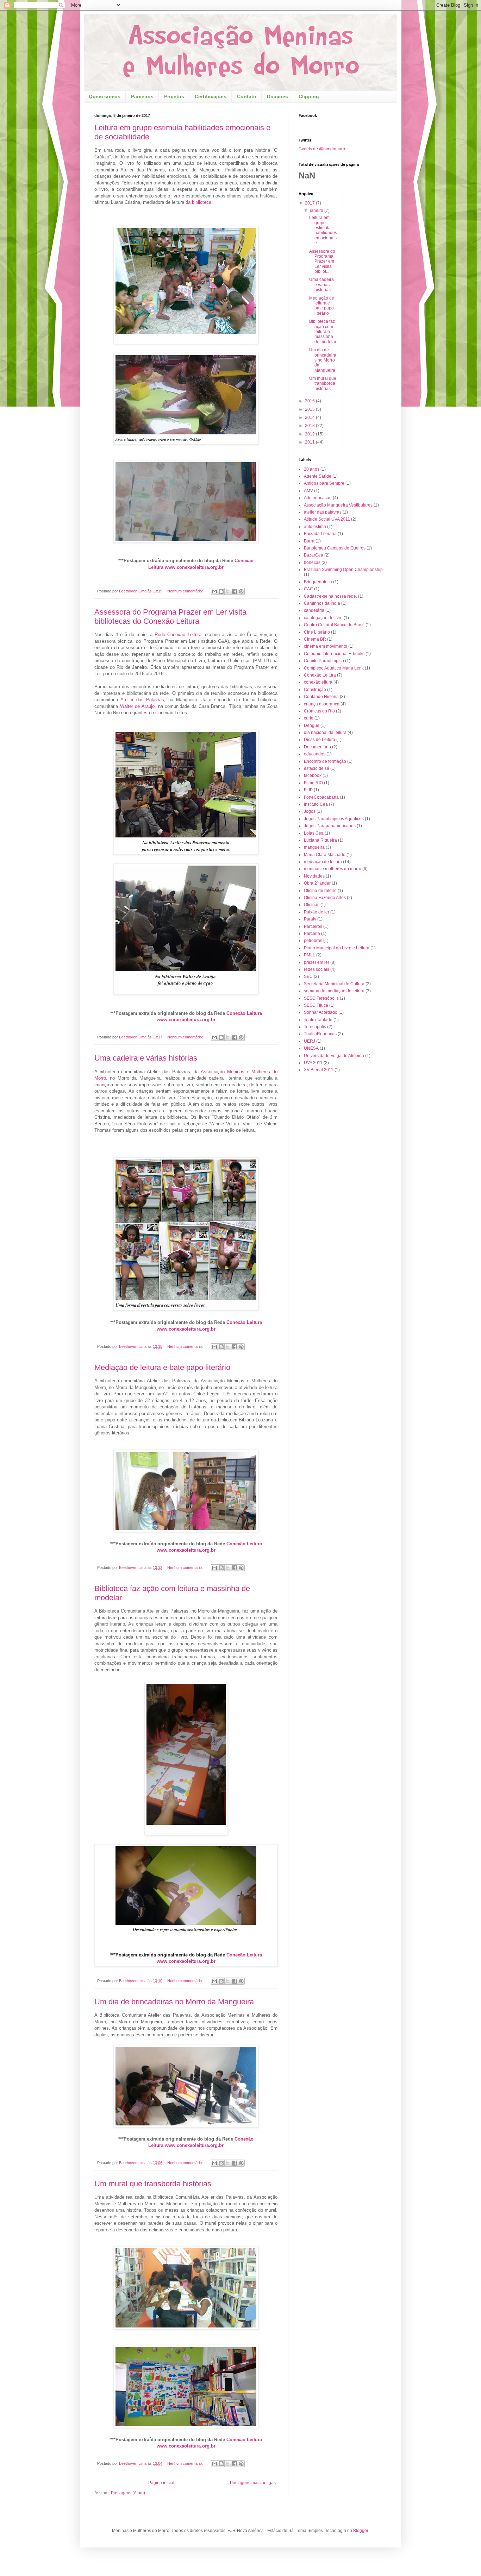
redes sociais (317, 969)
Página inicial (161, 2483)
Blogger (361, 2531)
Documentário (317, 747)
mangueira (314, 847)
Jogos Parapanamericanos (330, 826)
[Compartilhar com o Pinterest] (241, 591)
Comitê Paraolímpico (324, 661)
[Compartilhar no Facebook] (235, 591)
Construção (315, 690)
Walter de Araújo (137, 706)
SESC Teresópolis (321, 998)
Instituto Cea (316, 804)
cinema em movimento (326, 646)
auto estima (315, 527)
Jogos (310, 811)
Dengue (312, 725)
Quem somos (105, 96)
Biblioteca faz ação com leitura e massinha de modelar (323, 332)
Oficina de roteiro (320, 891)
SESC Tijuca (316, 1005)
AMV (308, 491)
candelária (314, 610)
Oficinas (312, 905)
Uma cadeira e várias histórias (146, 1058)
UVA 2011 (313, 1063)
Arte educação (318, 498)
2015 (310, 409)
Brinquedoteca (318, 582)
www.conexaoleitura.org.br (194, 567)
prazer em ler (317, 962)
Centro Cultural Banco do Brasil (334, 625)
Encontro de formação (325, 761)
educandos (315, 754)
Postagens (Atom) (128, 2493)
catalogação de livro (323, 618)
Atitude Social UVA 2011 (327, 519)
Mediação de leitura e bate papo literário (162, 1367)
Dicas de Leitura (320, 740)
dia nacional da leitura (325, 733)
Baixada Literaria (320, 534)
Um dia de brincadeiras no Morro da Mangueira (174, 2002)
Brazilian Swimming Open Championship (343, 570)
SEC (308, 976)
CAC (308, 589)
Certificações (211, 96)
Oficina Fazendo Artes (325, 898)
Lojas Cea (314, 833)
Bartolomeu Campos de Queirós (335, 548)
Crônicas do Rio (319, 711)
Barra (309, 541)
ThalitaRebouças (320, 1034)
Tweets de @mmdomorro (323, 149)
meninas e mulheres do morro (333, 869)
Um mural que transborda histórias (153, 2184)
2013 (310, 426)
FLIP (308, 790)
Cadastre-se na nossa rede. (330, 596)
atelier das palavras (323, 512)
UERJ (310, 1041)
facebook (313, 775)
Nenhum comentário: (186, 591)
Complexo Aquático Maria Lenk (334, 668)
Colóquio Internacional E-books (334, 654)
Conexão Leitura (244, 1013)
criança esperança (322, 704)
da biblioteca (198, 202)
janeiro (317, 211)
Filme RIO (313, 783)
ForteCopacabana (321, 797)
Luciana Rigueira (320, 840)
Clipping (309, 96)
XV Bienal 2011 (319, 1070)
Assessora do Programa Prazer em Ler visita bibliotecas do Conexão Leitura (170, 617)
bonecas (312, 563)
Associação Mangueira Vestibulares (338, 505)
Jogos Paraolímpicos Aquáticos (334, 819)
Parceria (312, 934)
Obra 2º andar (317, 883)
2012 (310, 434)
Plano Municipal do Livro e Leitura (337, 948)
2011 (310, 442)
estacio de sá (317, 768)
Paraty (310, 919)
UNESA (311, 1048)
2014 (310, 417)
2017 (310, 203)
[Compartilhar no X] (228, 591)
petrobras (313, 941)
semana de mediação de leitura (334, 991)
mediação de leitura (323, 862)
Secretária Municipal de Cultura (334, 984)
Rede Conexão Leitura (179, 634)
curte (309, 718)
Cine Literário (317, 632)
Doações (277, 96)
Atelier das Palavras (142, 700)
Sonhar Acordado (321, 1012)
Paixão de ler (317, 912)
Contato (247, 96)
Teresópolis (315, 1027)
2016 (310, 401)
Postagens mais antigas (253, 2483)
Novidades (314, 876)
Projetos (174, 96)
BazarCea (314, 555)
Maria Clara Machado (325, 855)
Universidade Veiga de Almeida (334, 1056)
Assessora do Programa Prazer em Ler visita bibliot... (322, 262)
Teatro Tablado (318, 1020)
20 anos (312, 469)
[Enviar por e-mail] (214, 591)
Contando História (321, 697)
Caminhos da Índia (322, 603)
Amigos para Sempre (324, 483)
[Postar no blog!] (221, 591)
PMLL (310, 955)
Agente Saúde (318, 476)
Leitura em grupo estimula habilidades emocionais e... (323, 230)
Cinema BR (315, 639)
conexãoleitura (318, 682)
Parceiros (142, 96)
